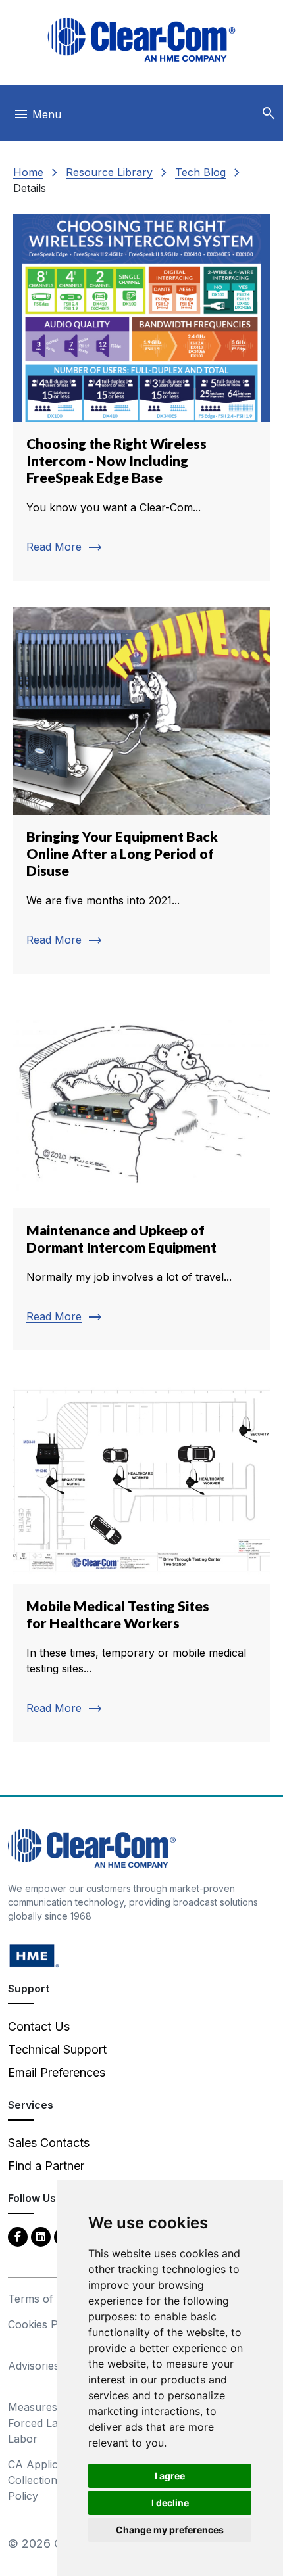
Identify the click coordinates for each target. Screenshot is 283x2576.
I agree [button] (170, 2476)
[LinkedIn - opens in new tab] (41, 2236)
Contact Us (39, 2026)
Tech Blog (200, 172)
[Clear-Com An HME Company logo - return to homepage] (92, 1847)
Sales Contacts (49, 2143)
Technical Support (57, 2049)
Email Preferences (57, 2072)
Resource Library (109, 172)
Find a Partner (46, 2166)
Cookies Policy (44, 2324)
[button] (269, 114)
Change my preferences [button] (170, 2530)
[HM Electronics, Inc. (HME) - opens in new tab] (34, 1955)
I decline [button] (170, 2503)
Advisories (34, 2366)
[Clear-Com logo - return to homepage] (141, 40)
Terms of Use (42, 2299)
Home (28, 172)
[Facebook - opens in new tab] (18, 2236)
